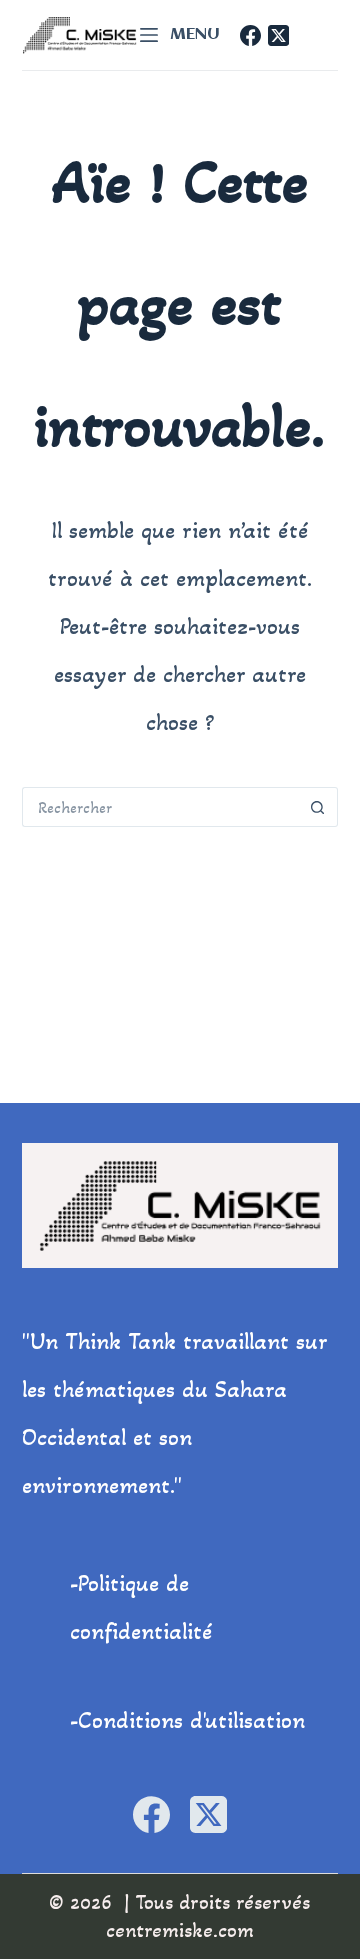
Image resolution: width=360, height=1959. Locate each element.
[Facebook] (250, 35)
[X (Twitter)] (278, 35)
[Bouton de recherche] (318, 807)
